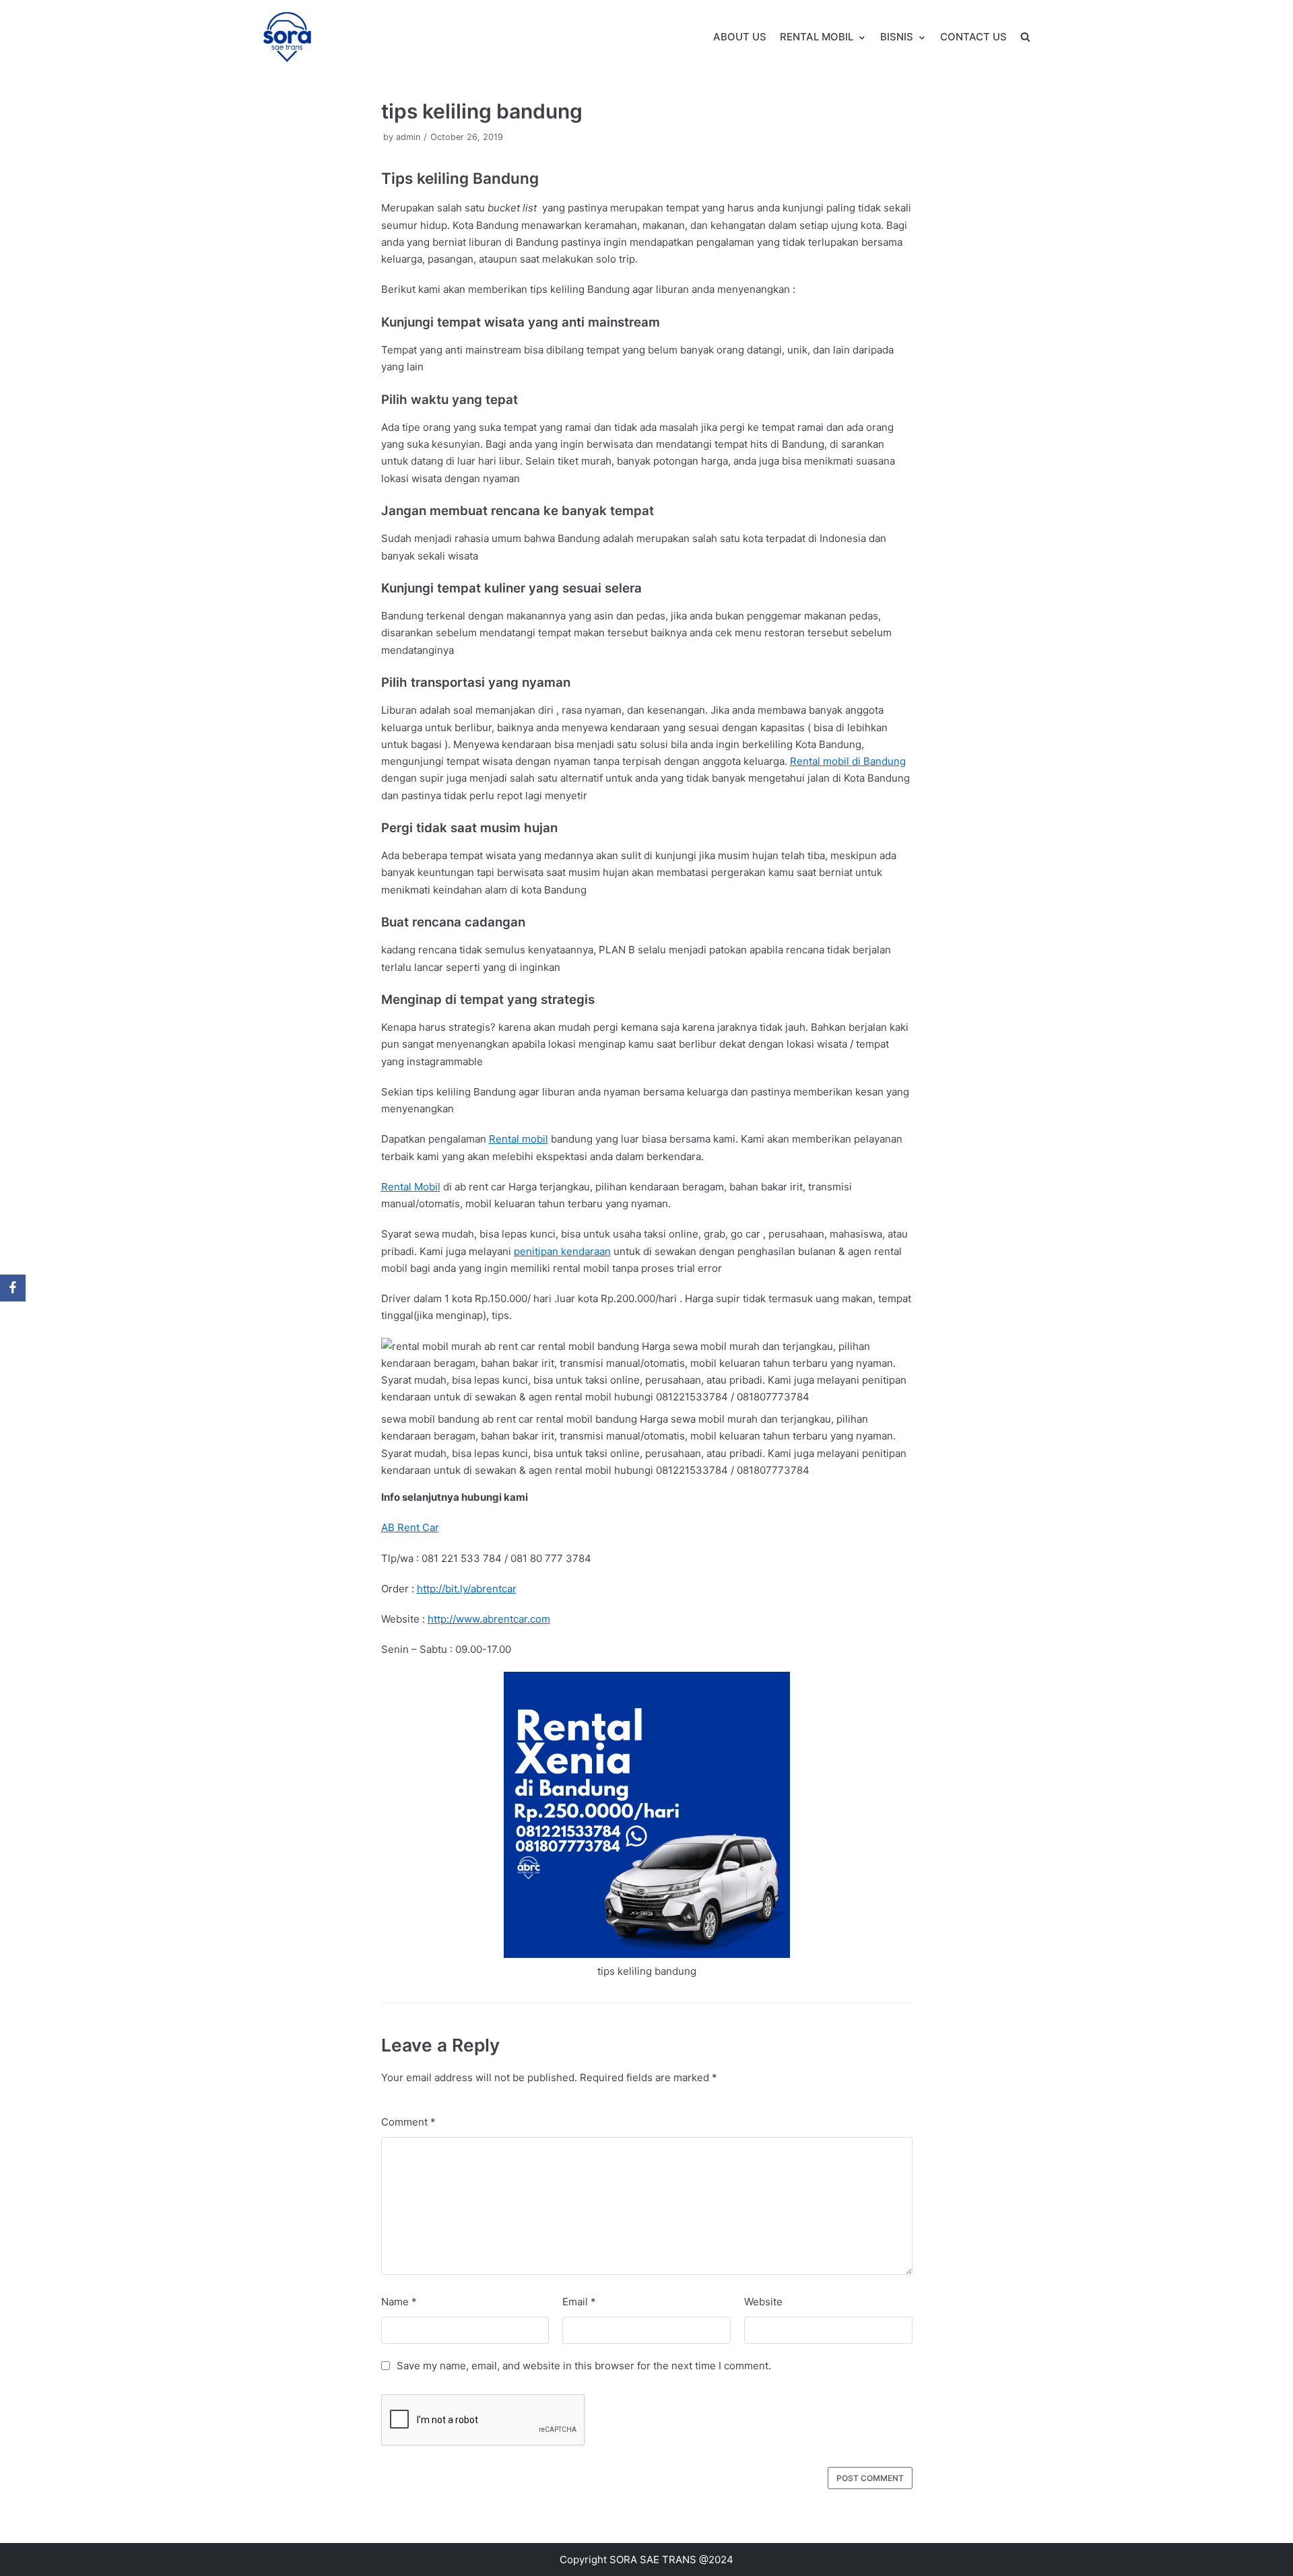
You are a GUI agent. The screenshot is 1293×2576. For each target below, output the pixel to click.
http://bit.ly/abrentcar (467, 1589)
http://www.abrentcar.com (489, 1619)
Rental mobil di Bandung (848, 761)
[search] (1025, 37)
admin (408, 137)
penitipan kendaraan (562, 1251)
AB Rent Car (410, 1527)
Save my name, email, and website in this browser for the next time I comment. (584, 2366)
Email (579, 2302)
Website (763, 2302)
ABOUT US (740, 37)
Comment (408, 2122)
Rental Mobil (411, 1187)
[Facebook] (13, 1288)
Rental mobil (519, 1139)
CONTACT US (973, 37)
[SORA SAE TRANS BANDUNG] (287, 37)
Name (399, 2302)
